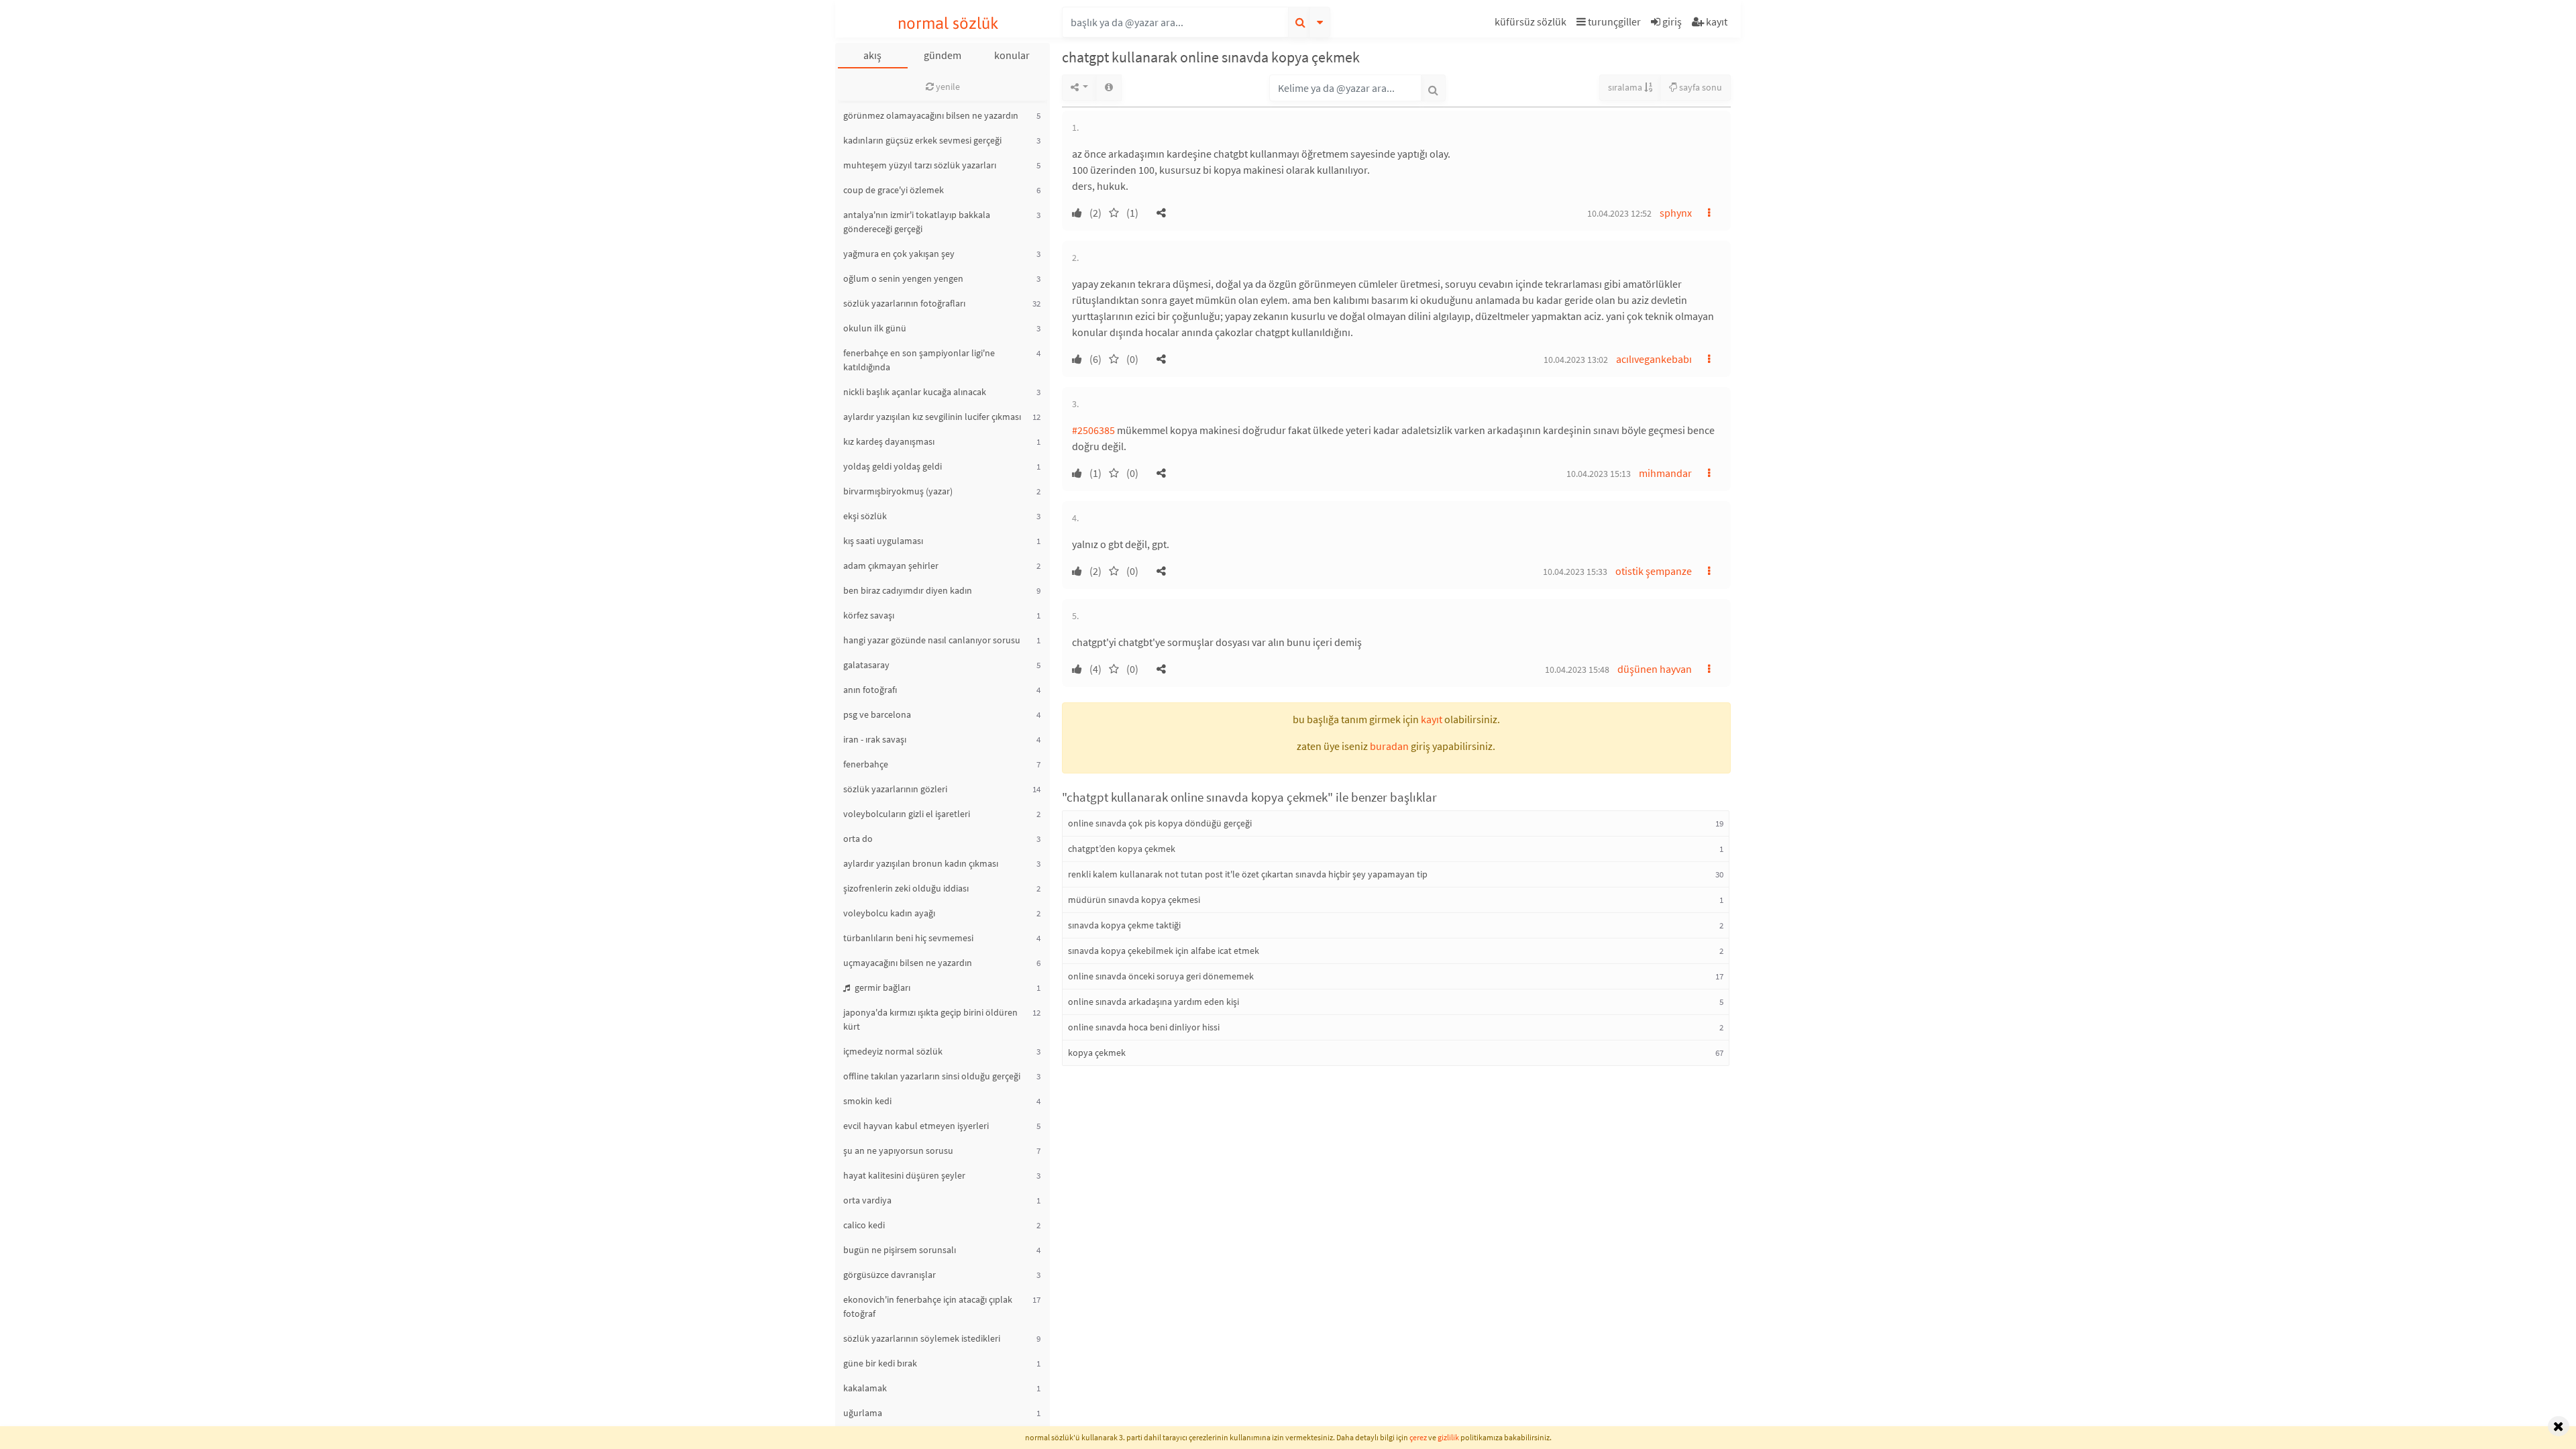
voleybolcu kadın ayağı (889, 913)
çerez (1418, 1437)
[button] (1532, 24)
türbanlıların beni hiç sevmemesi (908, 938)
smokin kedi (867, 1101)
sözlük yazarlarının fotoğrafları (904, 303)
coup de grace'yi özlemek (894, 190)
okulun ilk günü (875, 328)
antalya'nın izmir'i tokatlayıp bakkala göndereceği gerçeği (917, 222)
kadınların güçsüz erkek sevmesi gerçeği (922, 140)
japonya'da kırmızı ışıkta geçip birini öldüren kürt (930, 1019)
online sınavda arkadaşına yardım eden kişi (1153, 1002)
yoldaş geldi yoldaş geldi (893, 466)
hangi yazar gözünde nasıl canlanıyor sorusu (932, 640)
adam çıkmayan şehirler (891, 566)
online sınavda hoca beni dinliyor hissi (1144, 1027)
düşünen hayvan (1655, 669)
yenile (947, 87)
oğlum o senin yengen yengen (903, 278)
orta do (858, 839)
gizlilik (1448, 1437)
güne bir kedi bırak (880, 1363)
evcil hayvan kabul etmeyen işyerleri (916, 1126)
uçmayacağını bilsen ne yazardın (908, 963)
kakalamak (865, 1388)
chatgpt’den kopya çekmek (1122, 849)
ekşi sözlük (865, 516)
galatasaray (866, 665)
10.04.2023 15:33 (1575, 572)
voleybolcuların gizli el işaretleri (907, 814)
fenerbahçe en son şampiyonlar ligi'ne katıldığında (919, 360)
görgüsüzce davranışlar (890, 1275)
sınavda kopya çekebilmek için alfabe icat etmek (1164, 951)
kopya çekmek (1097, 1053)
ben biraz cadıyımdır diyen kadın (908, 590)
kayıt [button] (1432, 719)
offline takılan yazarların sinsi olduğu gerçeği (932, 1076)
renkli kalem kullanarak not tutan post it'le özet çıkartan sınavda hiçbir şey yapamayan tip (1248, 874)
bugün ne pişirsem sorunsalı (900, 1250)
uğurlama (863, 1413)
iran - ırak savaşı (875, 739)
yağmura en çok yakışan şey (899, 254)
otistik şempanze (1654, 571)
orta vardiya (867, 1200)
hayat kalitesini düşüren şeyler (904, 1175)
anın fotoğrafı (870, 690)
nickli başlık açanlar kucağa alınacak (915, 392)
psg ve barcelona (877, 714)
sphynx (1676, 213)
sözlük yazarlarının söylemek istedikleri (922, 1338)
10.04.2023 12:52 (1619, 213)
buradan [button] (1389, 746)
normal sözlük (948, 23)
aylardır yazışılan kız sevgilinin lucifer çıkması (932, 417)
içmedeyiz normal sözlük (893, 1051)
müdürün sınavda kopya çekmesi (1134, 900)
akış (872, 55)
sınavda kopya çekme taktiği (1124, 925)
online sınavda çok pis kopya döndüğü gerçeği (1160, 823)
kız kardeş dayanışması (889, 441)
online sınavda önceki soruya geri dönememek (1161, 976)
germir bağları (881, 987)
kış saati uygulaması (883, 541)
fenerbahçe (866, 764)
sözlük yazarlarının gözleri (895, 789)
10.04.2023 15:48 (1577, 669)
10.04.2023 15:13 (1599, 474)
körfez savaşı (869, 615)
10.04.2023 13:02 (1576, 360)
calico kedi (864, 1225)
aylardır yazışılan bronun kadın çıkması (921, 863)
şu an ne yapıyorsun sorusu (898, 1150)
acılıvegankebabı (1654, 359)
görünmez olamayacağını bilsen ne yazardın (931, 115)
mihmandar (1665, 473)
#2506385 (1093, 430)
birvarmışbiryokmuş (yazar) (898, 491)
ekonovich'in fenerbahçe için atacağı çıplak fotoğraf (928, 1306)
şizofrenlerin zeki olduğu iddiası (906, 888)
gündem (943, 55)
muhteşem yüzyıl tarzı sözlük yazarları (920, 165)
